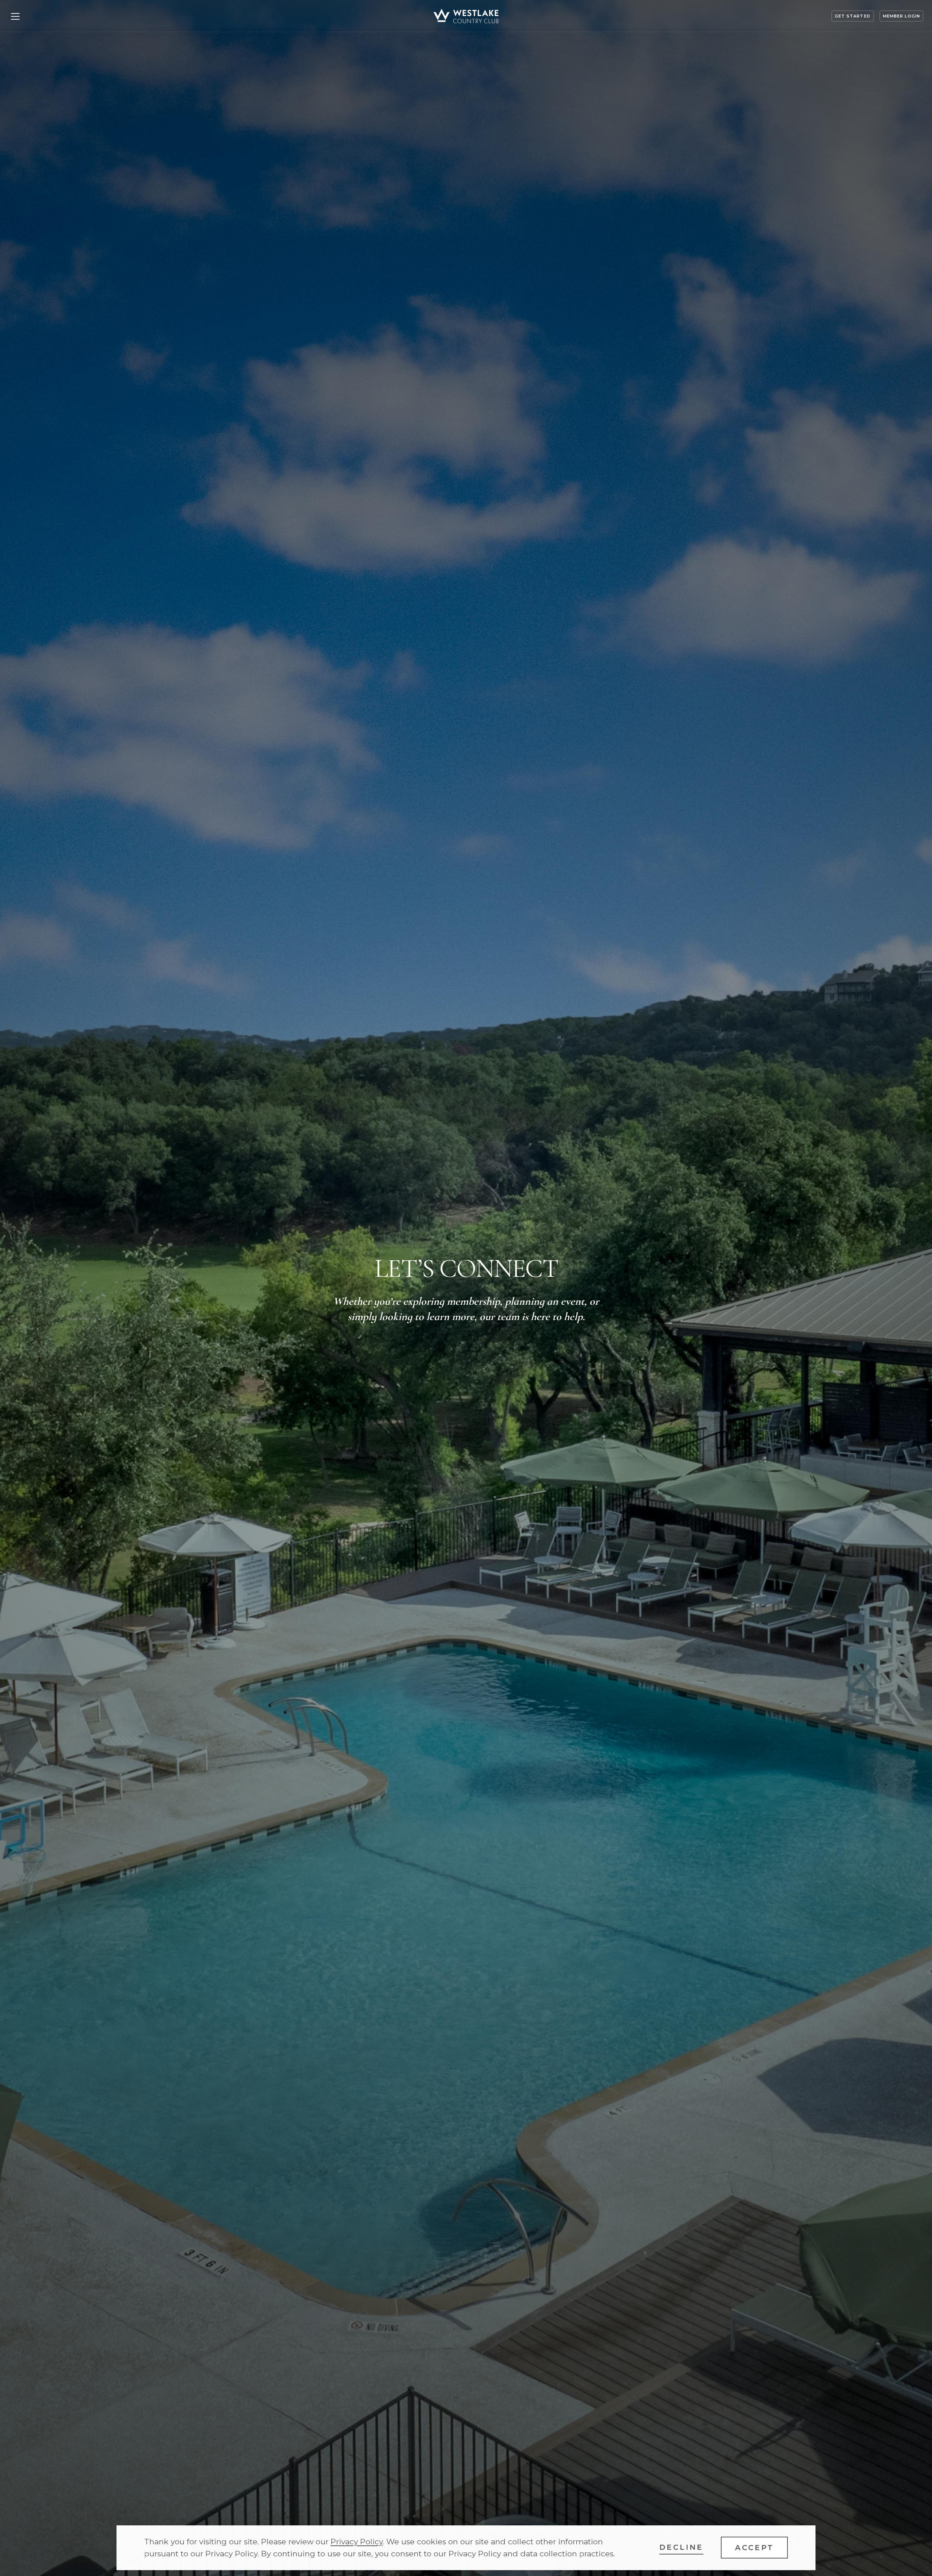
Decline (681, 2547)
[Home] (466, 16)
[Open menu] (15, 16)
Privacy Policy (357, 2542)
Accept (755, 2548)
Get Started (853, 16)
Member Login (901, 16)
